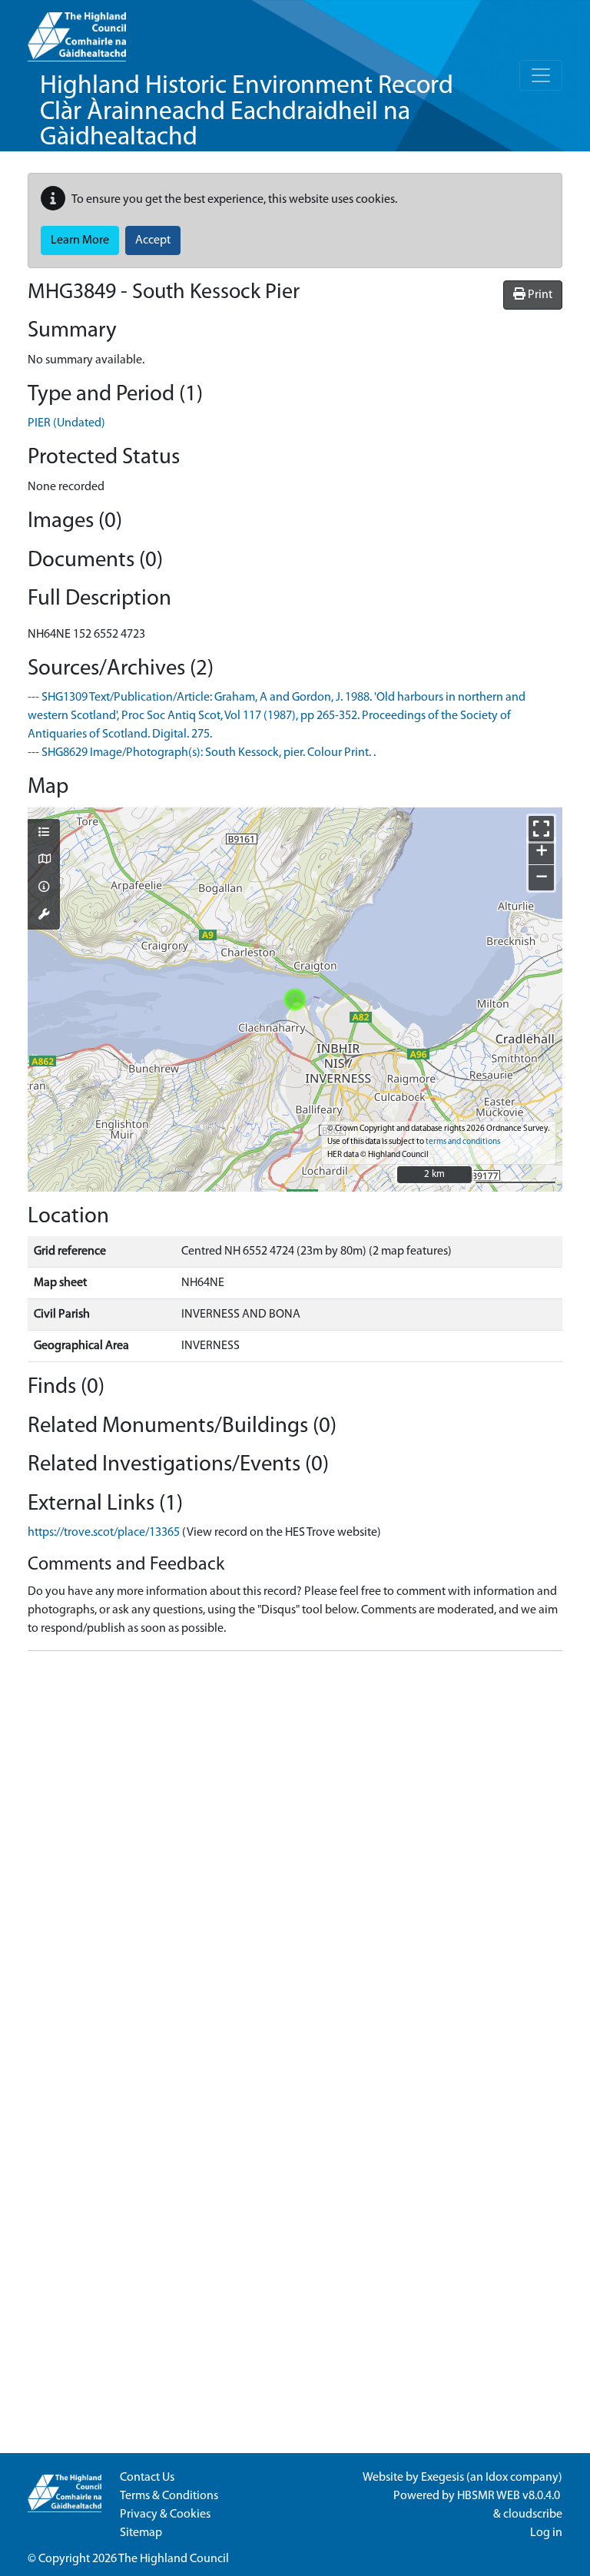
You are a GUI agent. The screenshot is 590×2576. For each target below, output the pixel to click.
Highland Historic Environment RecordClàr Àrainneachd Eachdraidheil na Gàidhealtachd (247, 112)
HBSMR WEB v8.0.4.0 (510, 2496)
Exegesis (442, 2478)
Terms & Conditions (169, 2496)
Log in (546, 2533)
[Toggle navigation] (541, 75)
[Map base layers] (44, 860)
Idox (497, 2478)
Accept (153, 240)
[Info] (44, 888)
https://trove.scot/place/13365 (104, 1533)
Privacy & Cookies (165, 2515)
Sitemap (141, 2533)
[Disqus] (295, 1855)
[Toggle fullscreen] (541, 829)
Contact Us (147, 2478)
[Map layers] (44, 834)
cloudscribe (533, 2515)
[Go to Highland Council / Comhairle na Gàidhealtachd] (77, 31)
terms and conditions (463, 1142)
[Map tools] (44, 916)
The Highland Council (174, 2559)
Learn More (80, 240)
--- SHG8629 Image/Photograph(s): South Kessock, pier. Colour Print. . (202, 753)
